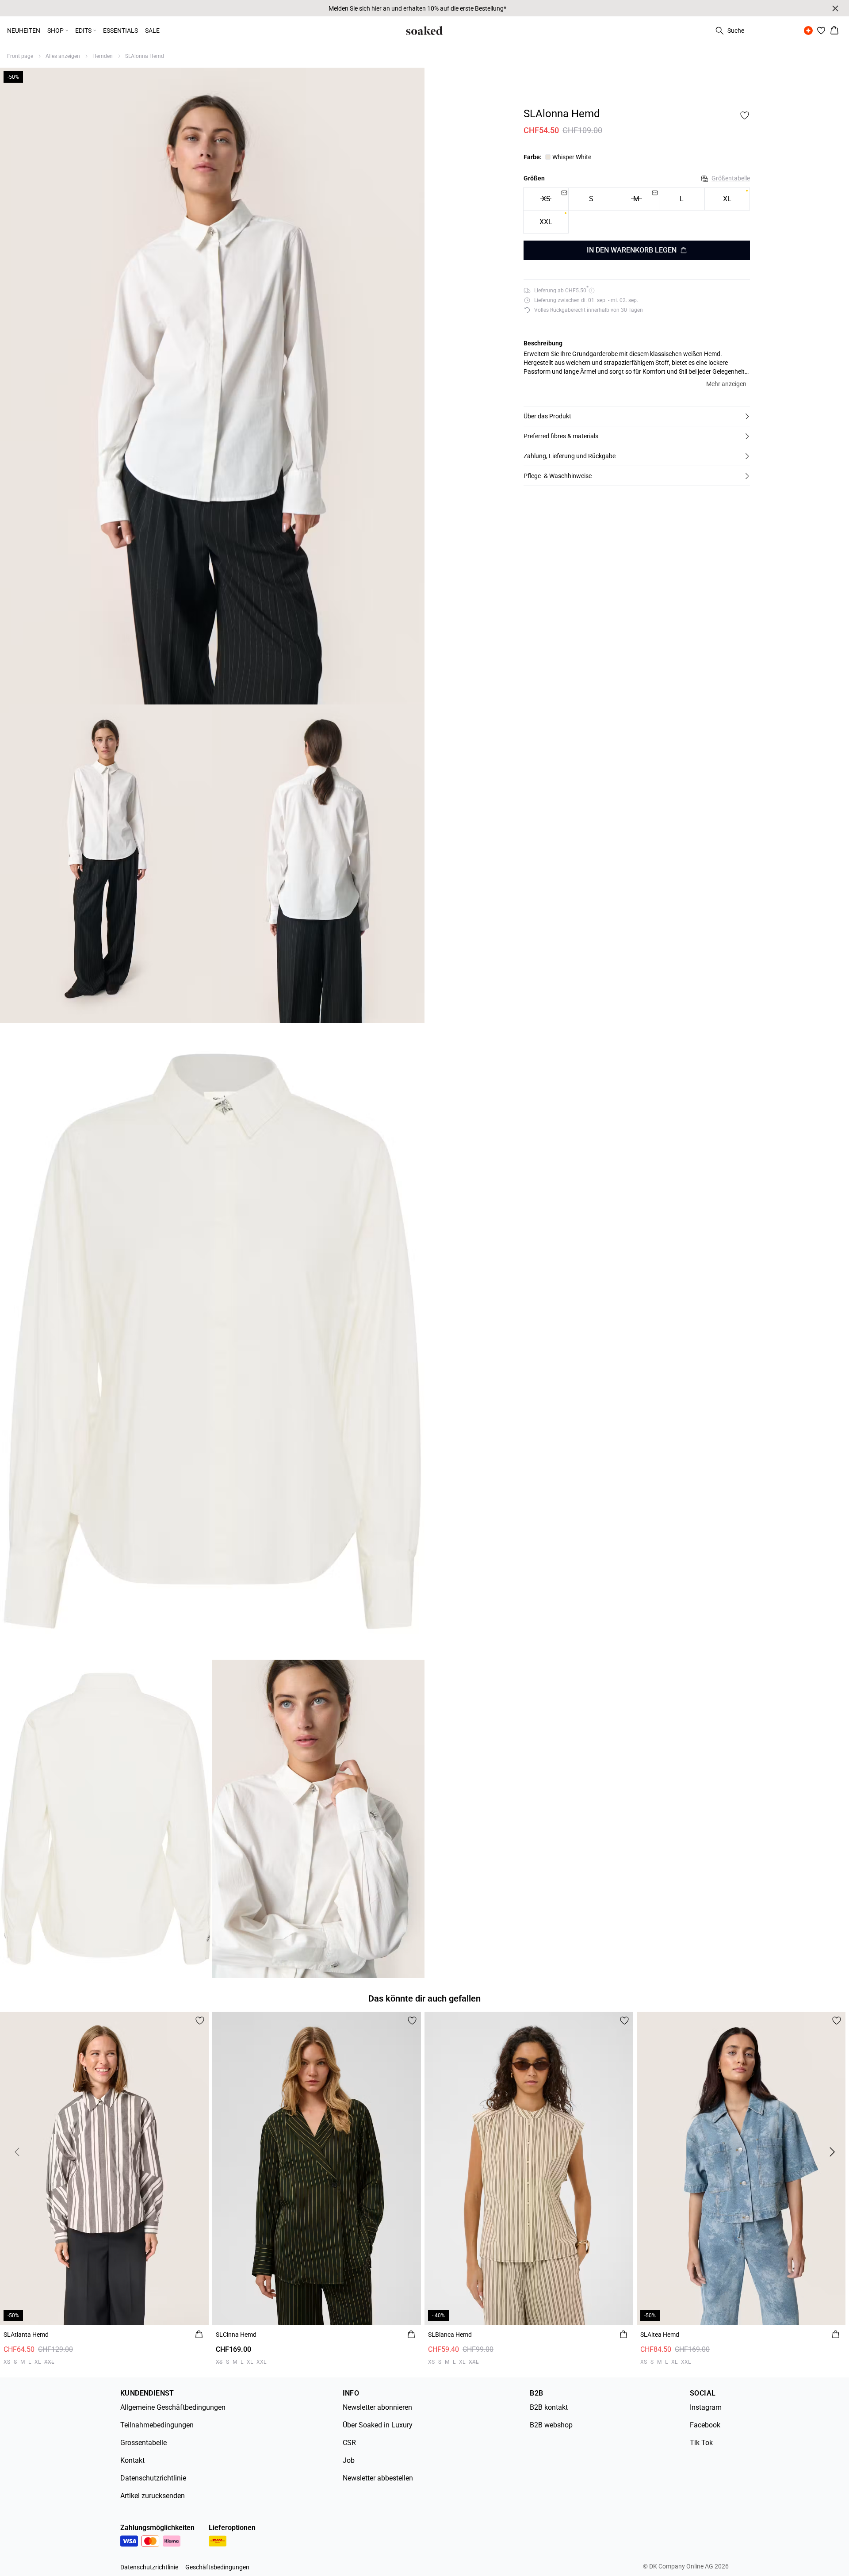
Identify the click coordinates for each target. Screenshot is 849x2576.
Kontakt (132, 2460)
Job (349, 2460)
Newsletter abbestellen (378, 2478)
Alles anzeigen (63, 56)
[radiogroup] (637, 211)
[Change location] (808, 31)
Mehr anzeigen (726, 384)
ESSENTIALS (120, 31)
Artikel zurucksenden (153, 2496)
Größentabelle (731, 178)
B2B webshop (551, 2425)
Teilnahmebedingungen (157, 2425)
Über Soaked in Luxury (378, 2425)
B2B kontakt (549, 2407)
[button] (637, 416)
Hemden (103, 56)
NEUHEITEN (24, 31)
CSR (349, 2443)
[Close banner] (835, 8)
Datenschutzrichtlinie (153, 2478)
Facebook (705, 2425)
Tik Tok (701, 2443)
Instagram (706, 2407)
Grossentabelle (143, 2443)
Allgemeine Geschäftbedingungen (173, 2407)
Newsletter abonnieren (377, 2407)
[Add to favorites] (745, 115)
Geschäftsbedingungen (217, 2567)
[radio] (591, 199)
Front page (20, 56)
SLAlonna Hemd (145, 56)
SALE (152, 31)
